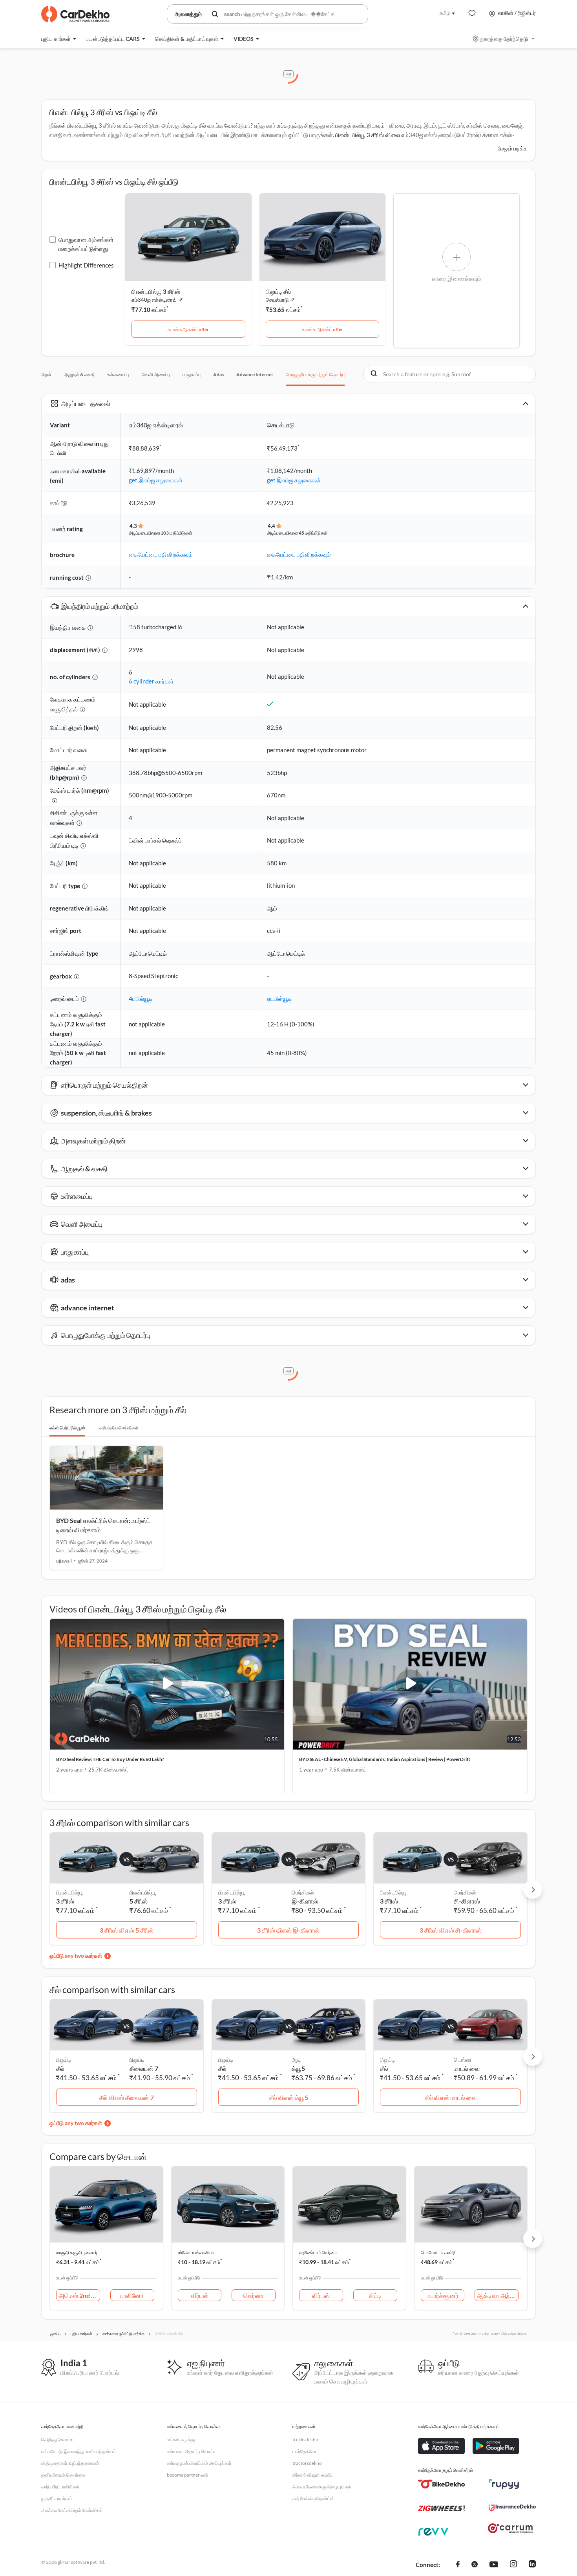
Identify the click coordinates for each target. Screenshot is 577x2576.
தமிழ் (445, 13)
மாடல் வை (467, 2068)
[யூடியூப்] (494, 2565)
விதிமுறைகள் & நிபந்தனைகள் (70, 2463)
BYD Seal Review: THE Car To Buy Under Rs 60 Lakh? (110, 1759)
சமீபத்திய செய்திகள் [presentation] (119, 1428)
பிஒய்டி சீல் (278, 291)
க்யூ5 (298, 2068)
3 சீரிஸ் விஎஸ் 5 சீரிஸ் (127, 1930)
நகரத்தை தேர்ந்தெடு (504, 39)
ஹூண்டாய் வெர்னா (318, 2253)
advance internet (255, 375)
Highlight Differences (86, 265)
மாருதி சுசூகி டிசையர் (77, 2253)
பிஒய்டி (137, 2060)
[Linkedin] (532, 2565)
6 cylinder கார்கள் (151, 681)
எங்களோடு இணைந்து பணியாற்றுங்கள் (79, 2451)
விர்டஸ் (200, 2295)
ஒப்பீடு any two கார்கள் (76, 1956)
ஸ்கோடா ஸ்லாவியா (196, 2253)
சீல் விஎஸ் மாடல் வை (451, 2097)
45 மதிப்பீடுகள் (313, 533)
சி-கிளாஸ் (467, 1901)
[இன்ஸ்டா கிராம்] (513, 2565)
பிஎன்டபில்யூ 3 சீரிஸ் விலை (368, 135)
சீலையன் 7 (144, 2068)
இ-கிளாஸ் (305, 1901)
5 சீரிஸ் (139, 1901)
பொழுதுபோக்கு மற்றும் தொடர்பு (315, 375)
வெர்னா (254, 2295)
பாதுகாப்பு (192, 375)
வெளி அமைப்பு (156, 375)
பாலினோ (132, 2295)
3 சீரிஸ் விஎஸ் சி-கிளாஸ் (451, 1930)
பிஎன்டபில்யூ (143, 1892)
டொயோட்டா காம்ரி (438, 2253)
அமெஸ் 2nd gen (79, 2295)
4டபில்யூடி (141, 999)
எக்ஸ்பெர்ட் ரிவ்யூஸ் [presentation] (67, 1428)
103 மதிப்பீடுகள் (176, 533)
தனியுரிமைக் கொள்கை (63, 2475)
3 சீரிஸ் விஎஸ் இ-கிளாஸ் (288, 1930)
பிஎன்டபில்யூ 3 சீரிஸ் (156, 291)
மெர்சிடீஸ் (303, 1892)
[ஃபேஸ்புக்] (458, 2565)
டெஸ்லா (463, 2060)
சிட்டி (375, 2295)
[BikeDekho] (442, 2484)
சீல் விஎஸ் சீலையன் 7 (127, 2097)
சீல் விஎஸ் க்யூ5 (288, 2097)
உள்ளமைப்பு (118, 375)
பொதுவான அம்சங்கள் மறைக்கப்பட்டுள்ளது (86, 244)
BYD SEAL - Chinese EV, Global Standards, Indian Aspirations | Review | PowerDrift (385, 1759)
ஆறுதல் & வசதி (79, 375)
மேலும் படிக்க (513, 148)
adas (218, 375)
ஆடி (296, 2060)
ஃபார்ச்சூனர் (443, 2295)
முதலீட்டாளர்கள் (57, 2498)
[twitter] (475, 2565)
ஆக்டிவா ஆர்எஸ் (498, 2295)
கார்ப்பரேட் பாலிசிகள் (60, 2487)
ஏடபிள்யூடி (279, 999)
